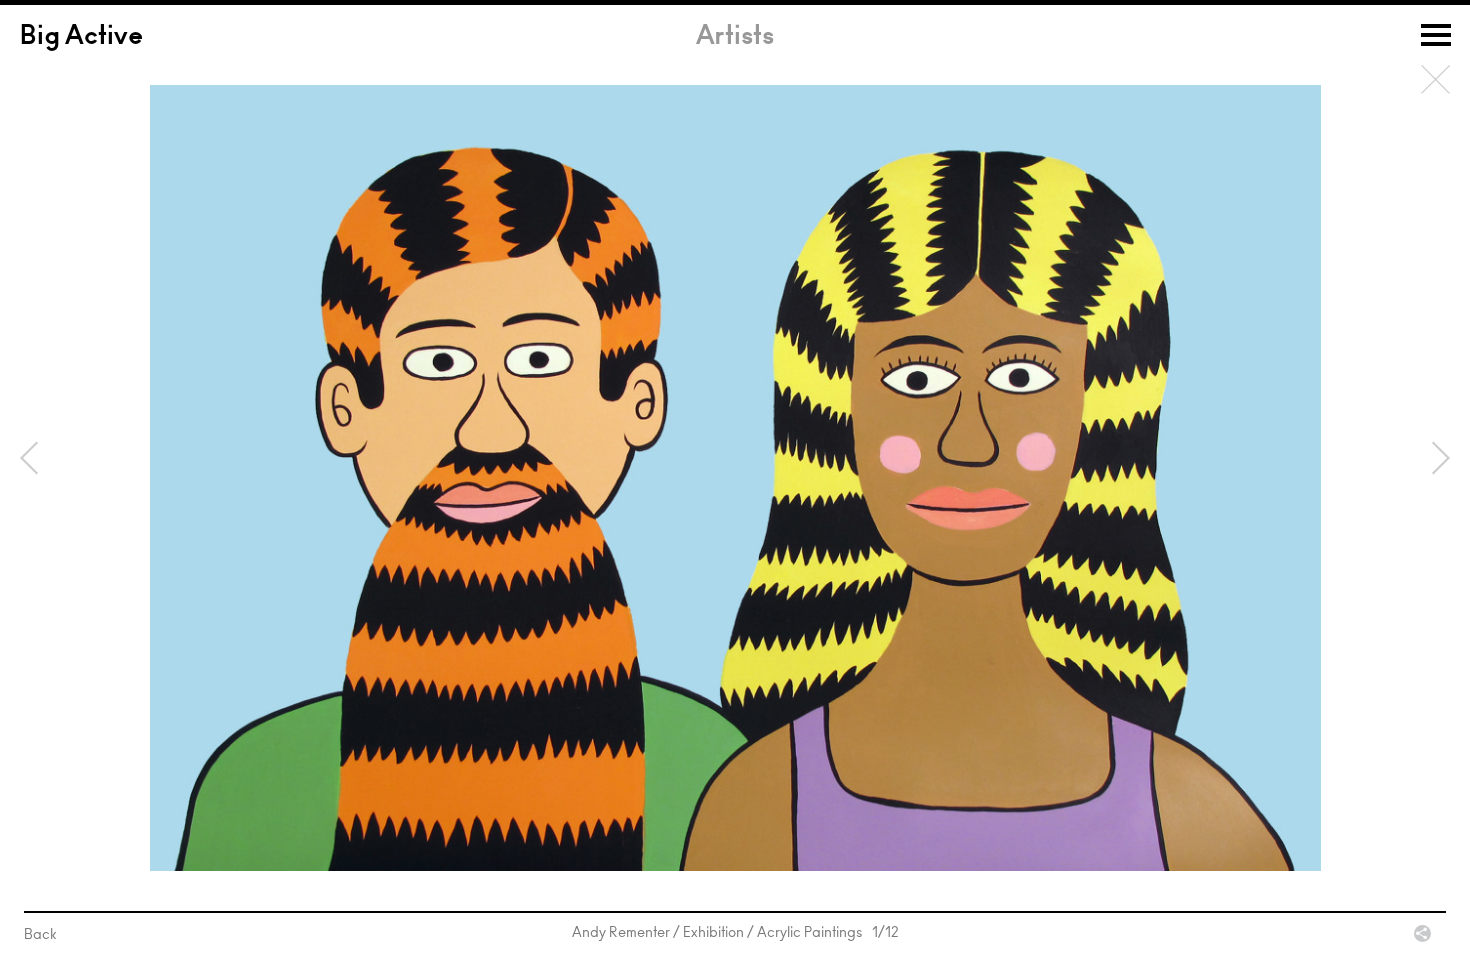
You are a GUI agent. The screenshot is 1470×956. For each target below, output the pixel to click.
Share (1422, 933)
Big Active (81, 38)
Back (1436, 80)
